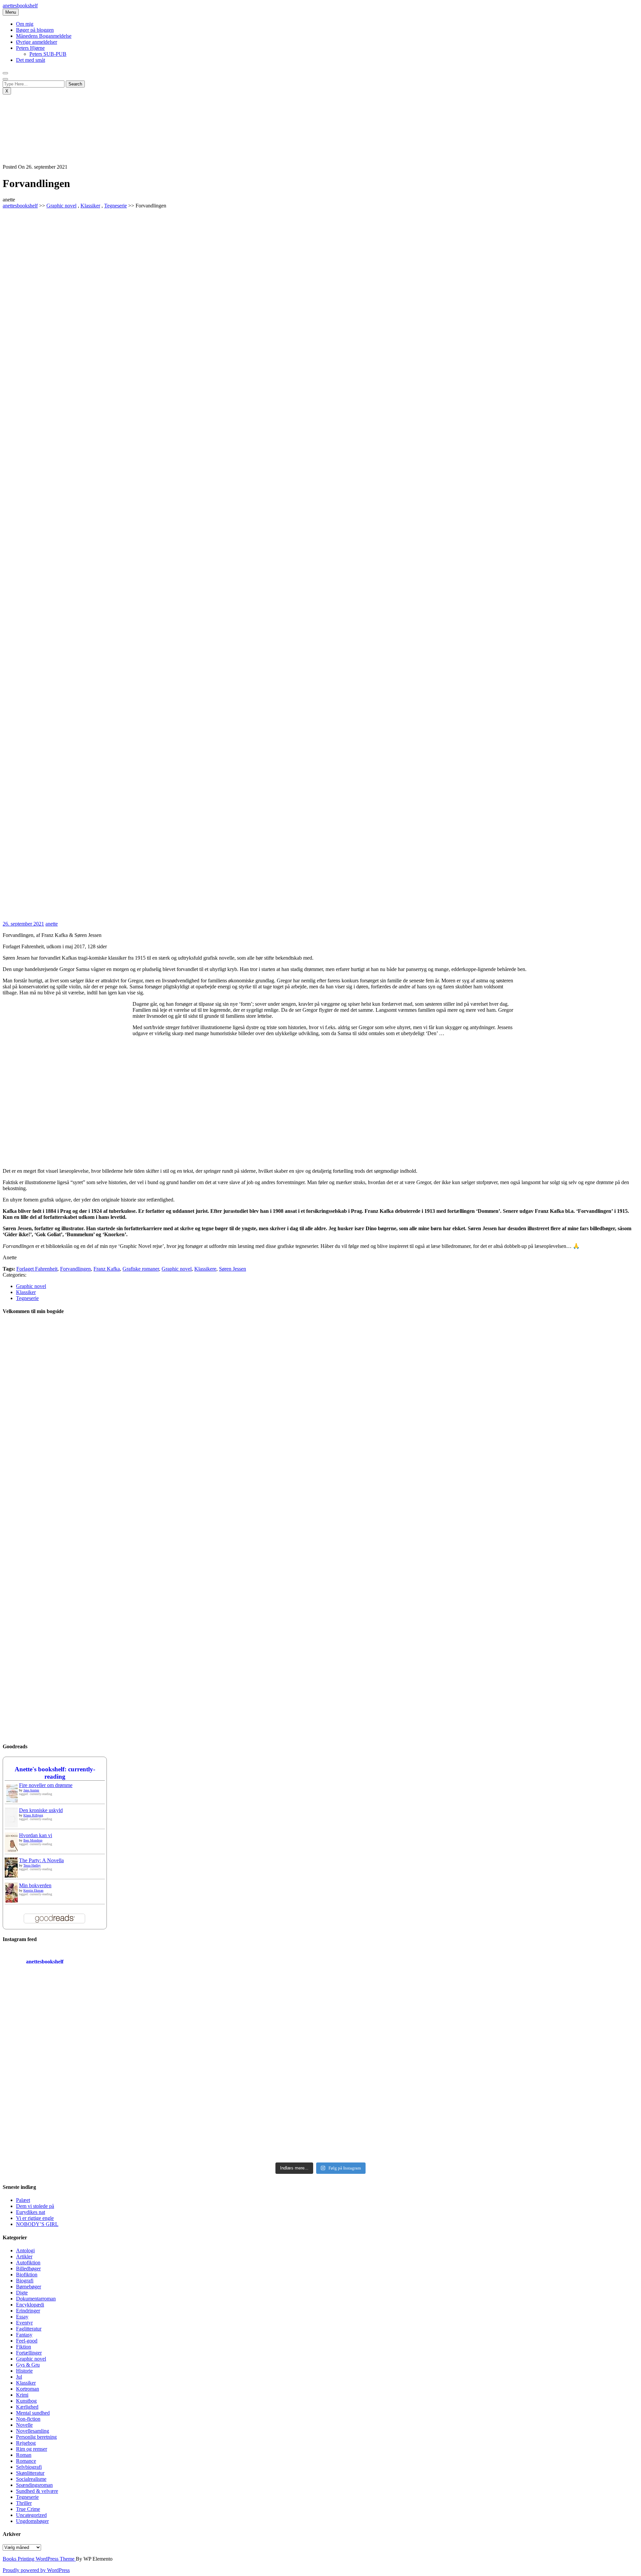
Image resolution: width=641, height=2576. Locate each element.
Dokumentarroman (36, 2299)
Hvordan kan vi (36, 1835)
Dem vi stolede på (35, 2206)
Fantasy (24, 2335)
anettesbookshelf (20, 6)
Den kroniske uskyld (41, 1810)
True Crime (28, 2509)
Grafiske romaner (141, 1269)
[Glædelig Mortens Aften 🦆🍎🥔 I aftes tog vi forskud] (400, 2022)
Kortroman (28, 2389)
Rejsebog (26, 2443)
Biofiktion (27, 2275)
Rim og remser (32, 2449)
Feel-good (27, 2341)
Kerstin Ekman (33, 1890)
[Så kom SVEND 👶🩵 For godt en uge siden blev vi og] (241, 2113)
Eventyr (24, 2323)
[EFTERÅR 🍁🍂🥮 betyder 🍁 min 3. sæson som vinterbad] (560, 2113)
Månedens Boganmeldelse (44, 36)
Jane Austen (31, 1790)
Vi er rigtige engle (35, 2218)
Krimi (22, 2395)
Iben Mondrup (33, 1840)
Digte (22, 2293)
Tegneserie (116, 206)
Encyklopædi (30, 2305)
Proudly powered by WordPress (36, 2570)
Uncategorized (31, 2515)
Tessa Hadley (32, 1865)
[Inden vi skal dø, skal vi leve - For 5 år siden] (81, 2022)
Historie (24, 2371)
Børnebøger (29, 2287)
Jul (19, 2377)
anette (52, 924)
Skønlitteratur (30, 2473)
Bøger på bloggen (35, 30)
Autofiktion (28, 2263)
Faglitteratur (29, 2329)
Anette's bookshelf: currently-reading (55, 1773)
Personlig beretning (36, 2437)
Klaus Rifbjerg (33, 1815)
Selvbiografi (29, 2467)
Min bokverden (35, 1885)
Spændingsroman (34, 2485)
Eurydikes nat (31, 2212)
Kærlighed (27, 2407)
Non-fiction (28, 2419)
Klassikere (205, 1269)
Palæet (23, 2200)
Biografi (25, 2281)
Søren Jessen (233, 1269)
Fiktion (24, 2347)
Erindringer (28, 2311)
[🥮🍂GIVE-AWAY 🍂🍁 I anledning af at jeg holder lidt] (81, 2113)
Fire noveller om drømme (46, 1785)
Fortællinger (29, 2353)
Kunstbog (26, 2401)
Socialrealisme (31, 2479)
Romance (26, 2461)
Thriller (24, 2503)
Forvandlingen (75, 1269)
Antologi (25, 2250)
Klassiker (90, 206)
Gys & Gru (28, 2365)
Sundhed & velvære (37, 2491)
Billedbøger (28, 2269)
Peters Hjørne (30, 48)
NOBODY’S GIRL (37, 2224)
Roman (24, 2455)
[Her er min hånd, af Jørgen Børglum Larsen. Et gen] (560, 2022)
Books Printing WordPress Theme (39, 2559)
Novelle (24, 2425)
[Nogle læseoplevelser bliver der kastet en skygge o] (400, 2113)
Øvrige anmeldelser (37, 42)
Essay (22, 2317)
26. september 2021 (23, 924)
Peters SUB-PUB (48, 54)
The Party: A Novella (41, 1860)
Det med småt (31, 60)
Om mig (25, 24)
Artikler (24, 2257)
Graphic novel (61, 206)
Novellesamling (33, 2431)
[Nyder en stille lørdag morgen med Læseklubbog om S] (241, 2022)
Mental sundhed (33, 2413)
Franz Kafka (107, 1269)
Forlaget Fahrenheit (37, 1269)
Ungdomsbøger (32, 2521)
